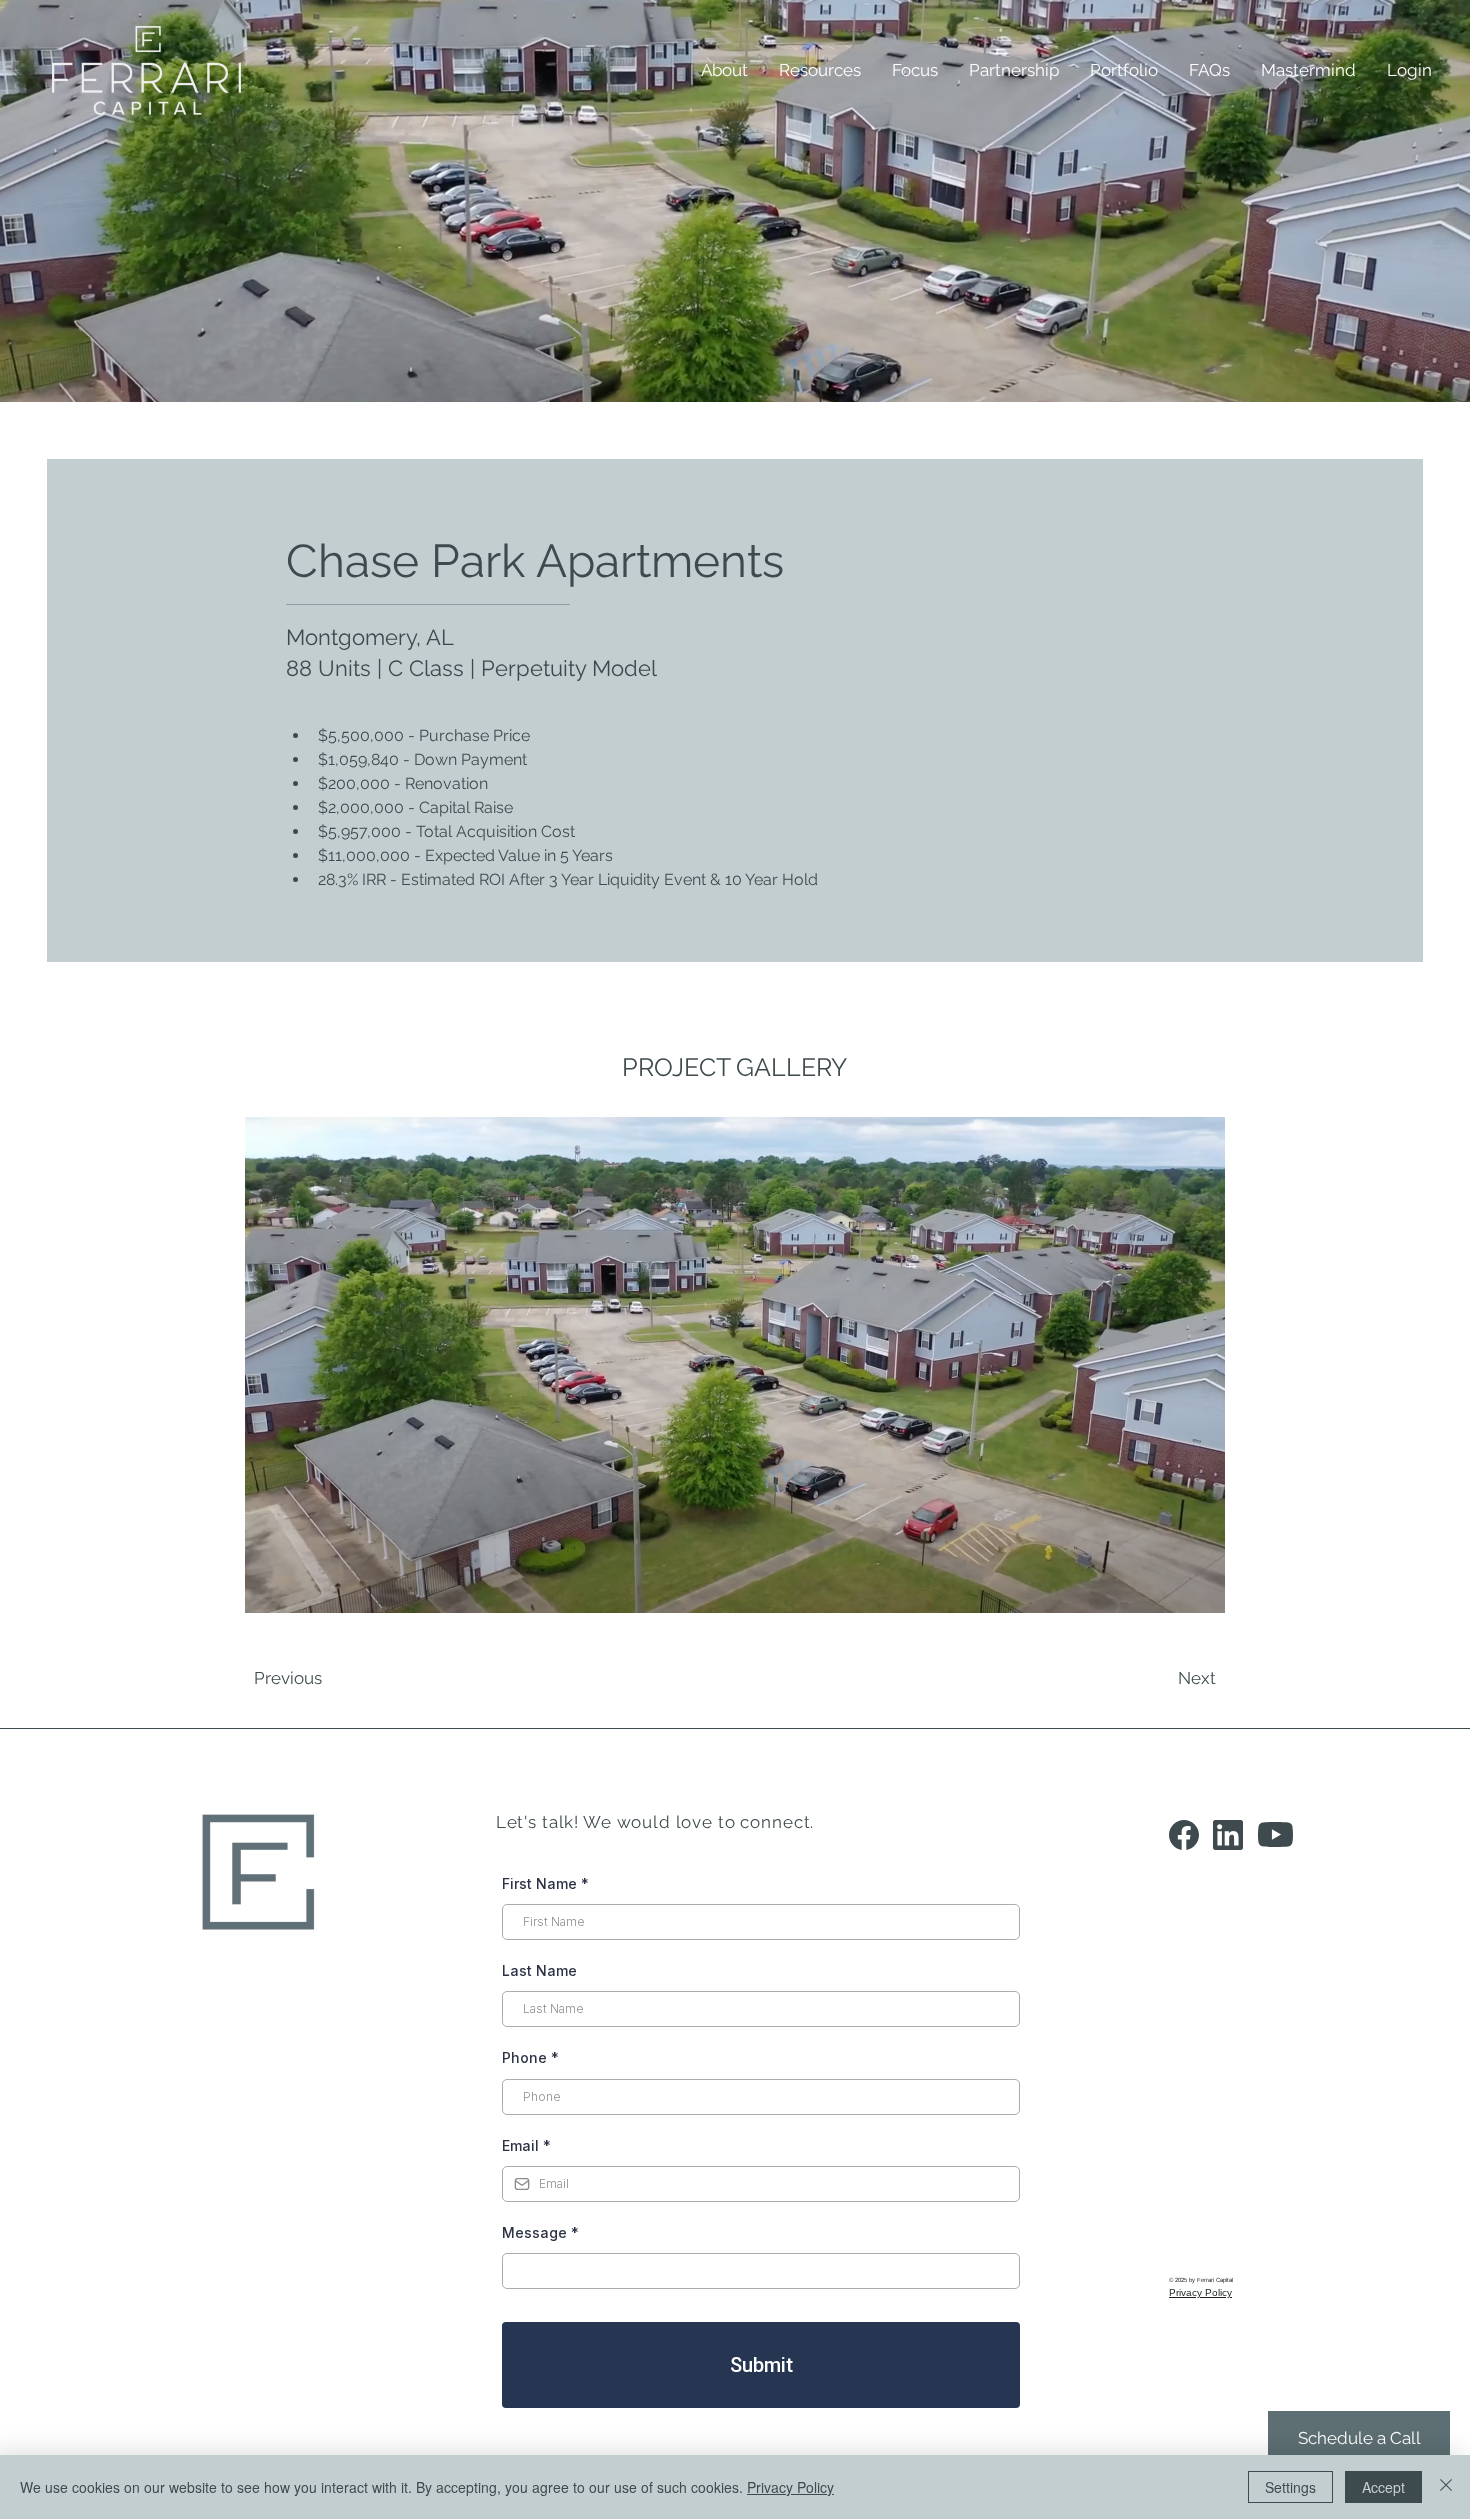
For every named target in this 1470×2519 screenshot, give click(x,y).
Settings (1290, 2487)
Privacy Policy (790, 2487)
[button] (819, 70)
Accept (1383, 2487)
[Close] (1446, 2487)
